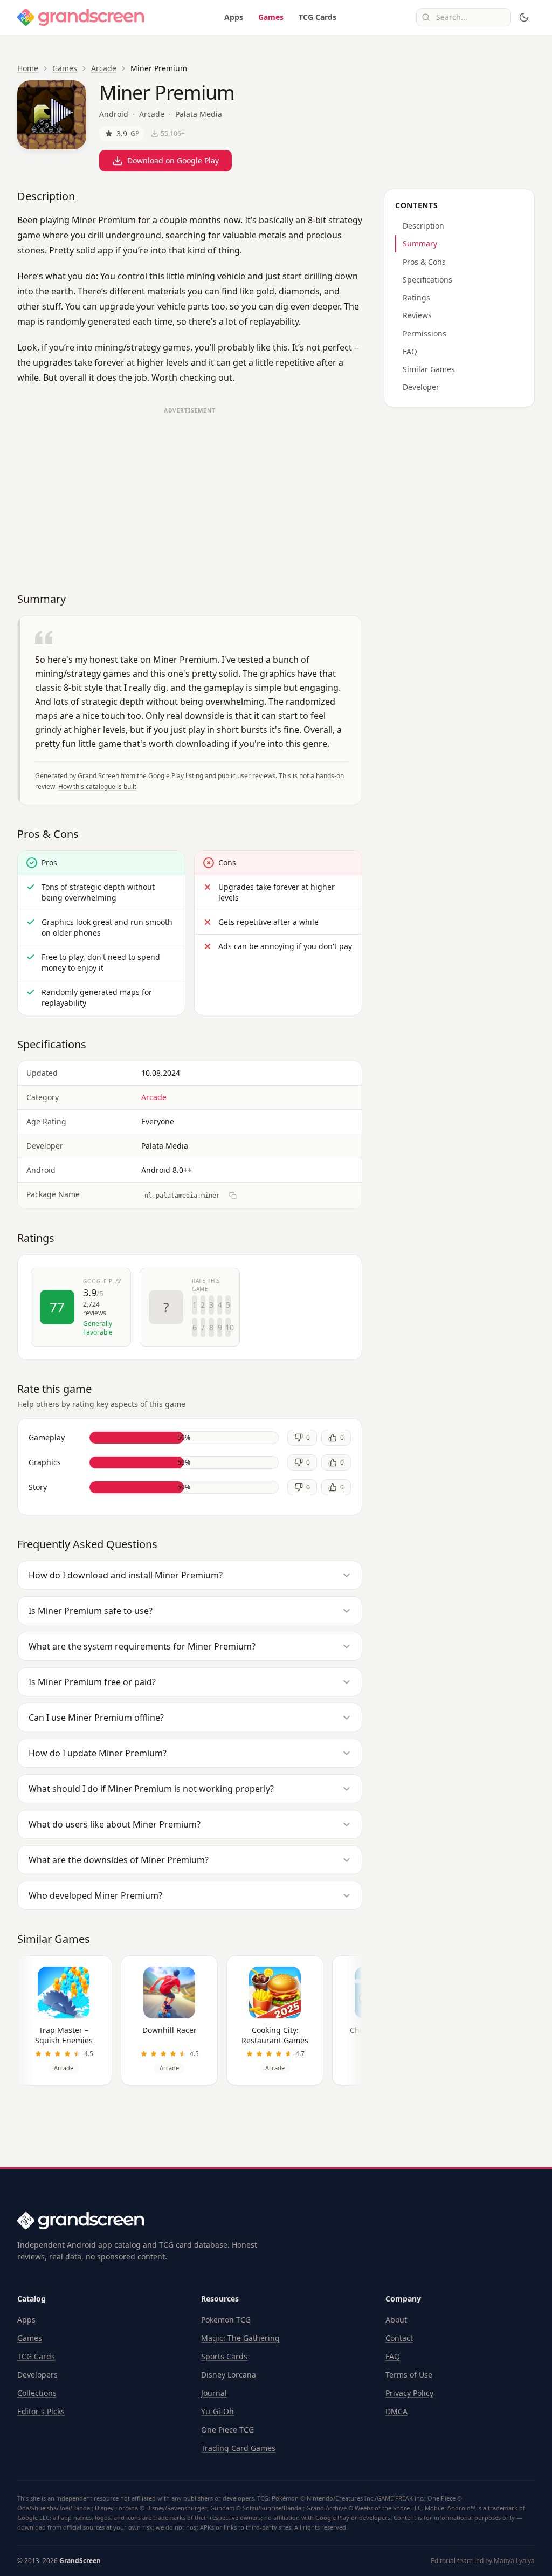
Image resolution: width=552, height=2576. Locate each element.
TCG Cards (318, 17)
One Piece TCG (227, 2430)
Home (28, 68)
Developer (421, 387)
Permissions (425, 334)
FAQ (410, 351)
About (396, 2320)
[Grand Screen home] (81, 17)
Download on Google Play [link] (173, 160)
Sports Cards (224, 2356)
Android (114, 114)
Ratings (416, 297)
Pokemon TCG (226, 2320)
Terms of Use (409, 2375)
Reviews (417, 315)
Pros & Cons (424, 262)
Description (423, 226)
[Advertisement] (190, 494)
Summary (420, 243)
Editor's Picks (41, 2411)
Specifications (427, 280)
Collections (37, 2393)
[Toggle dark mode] (524, 17)
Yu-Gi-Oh (218, 2411)
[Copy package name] (233, 1196)
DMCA (396, 2411)
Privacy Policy (409, 2393)
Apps (234, 17)
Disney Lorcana (229, 2375)
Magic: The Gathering (240, 2338)
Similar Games (429, 369)
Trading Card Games (238, 2448)
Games (271, 17)
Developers (37, 2375)
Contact (399, 2338)
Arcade (104, 68)
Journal (214, 2393)
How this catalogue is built (97, 786)
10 (228, 1327)
